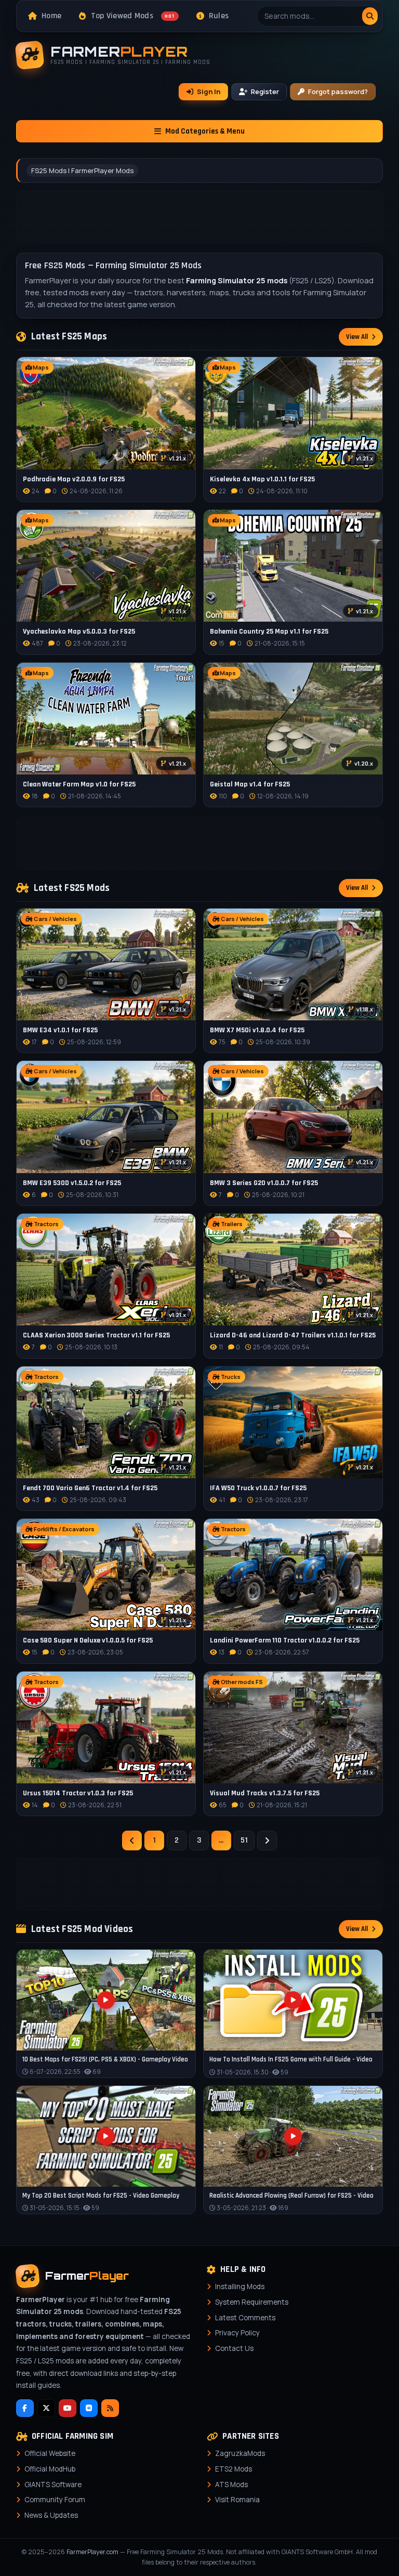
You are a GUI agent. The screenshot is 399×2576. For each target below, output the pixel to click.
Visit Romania (237, 2500)
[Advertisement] (200, 217)
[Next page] (267, 1841)
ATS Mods (231, 2485)
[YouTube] (68, 2408)
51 (244, 1840)
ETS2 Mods (234, 2469)
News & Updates (51, 2515)
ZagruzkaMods (240, 2453)
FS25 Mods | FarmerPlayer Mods (82, 170)
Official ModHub (50, 2469)
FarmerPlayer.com (92, 2552)
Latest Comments (245, 2318)
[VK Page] (89, 2408)
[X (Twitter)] (46, 2408)
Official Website (50, 2453)
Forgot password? (338, 91)
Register (265, 91)
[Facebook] (25, 2408)
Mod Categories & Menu (205, 131)
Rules (219, 16)
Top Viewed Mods (133, 16)
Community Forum (55, 2500)
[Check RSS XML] (110, 2408)
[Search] (370, 16)
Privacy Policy (237, 2333)
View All (357, 337)
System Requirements (252, 2302)
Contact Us (234, 2348)
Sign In (209, 91)
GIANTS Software (53, 2485)
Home (51, 16)
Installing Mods (240, 2286)
